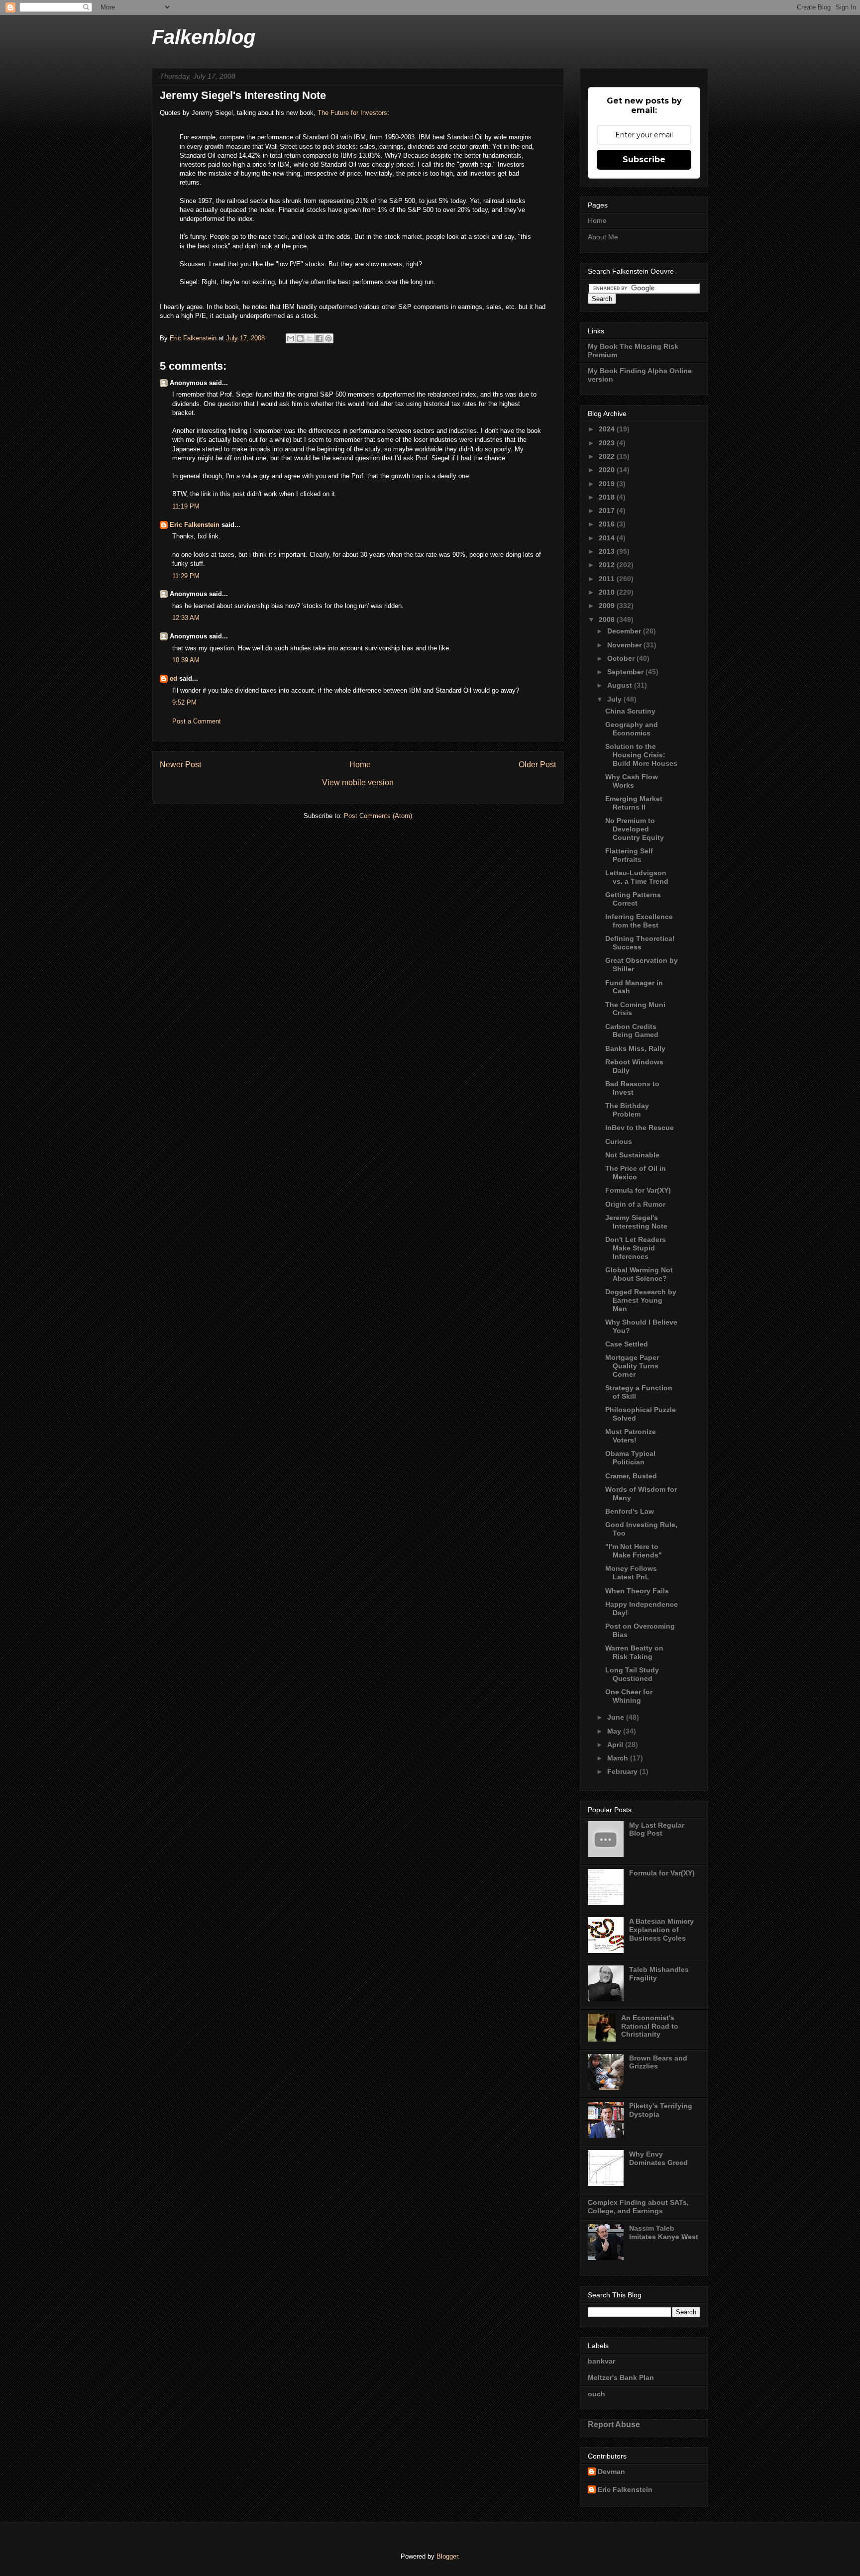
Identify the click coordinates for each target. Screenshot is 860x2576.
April (616, 1745)
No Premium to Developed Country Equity (635, 829)
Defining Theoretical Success (640, 943)
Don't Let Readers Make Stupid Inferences (636, 1248)
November (625, 645)
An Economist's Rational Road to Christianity (650, 2026)
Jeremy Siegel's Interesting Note (636, 1222)
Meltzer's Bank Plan (621, 2377)
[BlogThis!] (300, 338)
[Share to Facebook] (319, 338)
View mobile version (358, 782)
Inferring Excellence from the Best (639, 921)
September (626, 672)
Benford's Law (630, 1511)
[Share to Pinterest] (328, 338)
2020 (608, 470)
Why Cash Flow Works (632, 781)
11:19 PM (186, 506)
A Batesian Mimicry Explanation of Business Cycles (661, 1930)
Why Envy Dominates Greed (658, 2158)
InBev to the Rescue (640, 1128)
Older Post (537, 765)
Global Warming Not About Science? (639, 1274)
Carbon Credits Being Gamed (632, 1031)
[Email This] (291, 338)
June (617, 1717)
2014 (608, 538)
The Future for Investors (352, 113)
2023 (608, 443)
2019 (608, 484)
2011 (608, 579)
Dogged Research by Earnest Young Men (641, 1300)
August (621, 685)
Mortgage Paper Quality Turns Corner (632, 1366)
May (615, 1731)
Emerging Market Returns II (634, 803)
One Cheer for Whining (629, 1696)
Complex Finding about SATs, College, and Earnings (638, 2207)
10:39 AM (186, 660)
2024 (608, 429)
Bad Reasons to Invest (632, 1088)
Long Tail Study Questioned (632, 1674)
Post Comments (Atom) (378, 816)
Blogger (447, 2556)
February (623, 1771)
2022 (608, 456)
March (619, 1758)
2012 (608, 565)
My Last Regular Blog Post (657, 1829)
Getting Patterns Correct (633, 899)
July (615, 699)
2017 (608, 511)
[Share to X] (310, 338)
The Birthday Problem (627, 1110)
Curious (619, 1141)
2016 (608, 524)
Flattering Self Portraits (629, 855)
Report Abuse (614, 2424)
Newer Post (180, 765)
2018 (608, 497)
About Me (603, 237)
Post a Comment (197, 721)
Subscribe (644, 159)
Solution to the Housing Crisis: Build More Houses (641, 755)
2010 (608, 592)
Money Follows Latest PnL (631, 1573)
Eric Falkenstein (195, 525)
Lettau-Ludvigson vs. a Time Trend (637, 877)
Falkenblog (204, 37)
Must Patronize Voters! (631, 1436)
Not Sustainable (632, 1155)
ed (173, 678)
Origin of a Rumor (635, 1204)
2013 (608, 551)
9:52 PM (184, 702)
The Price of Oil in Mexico (636, 1173)
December (625, 631)
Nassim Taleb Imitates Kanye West (664, 2232)
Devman (611, 2472)
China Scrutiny (630, 711)
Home (360, 765)
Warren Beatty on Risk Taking (634, 1652)
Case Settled (627, 1344)
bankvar (601, 2361)
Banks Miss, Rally (635, 1048)
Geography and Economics (632, 729)
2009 (608, 606)
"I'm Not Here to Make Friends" (634, 1551)
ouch (596, 2394)
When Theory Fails (637, 1591)
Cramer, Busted (631, 1476)
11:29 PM (186, 576)
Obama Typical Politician (630, 1458)
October (622, 658)
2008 (608, 619)
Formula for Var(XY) (638, 1190)
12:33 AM (186, 618)
